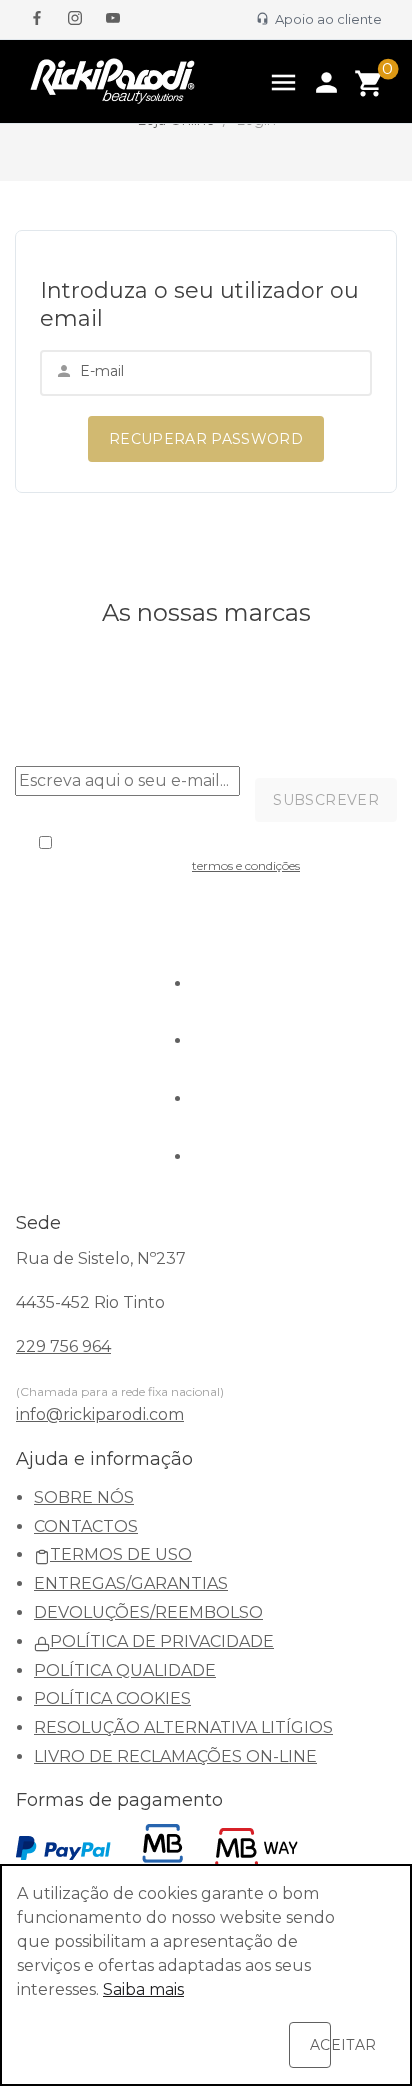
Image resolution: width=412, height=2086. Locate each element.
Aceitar (320, 2045)
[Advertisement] (206, 206)
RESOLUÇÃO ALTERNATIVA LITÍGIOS (183, 1727)
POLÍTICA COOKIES (112, 1698)
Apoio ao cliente (325, 19)
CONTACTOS (86, 1526)
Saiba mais (143, 1989)
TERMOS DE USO (121, 1554)
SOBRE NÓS (84, 1497)
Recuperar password (206, 439)
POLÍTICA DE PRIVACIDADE (162, 1641)
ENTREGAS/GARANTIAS (131, 1583)
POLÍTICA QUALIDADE (125, 1670)
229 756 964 (63, 1346)
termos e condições (246, 865)
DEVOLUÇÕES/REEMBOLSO (148, 1612)
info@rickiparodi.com (100, 1414)
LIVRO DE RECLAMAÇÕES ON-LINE (175, 1756)
